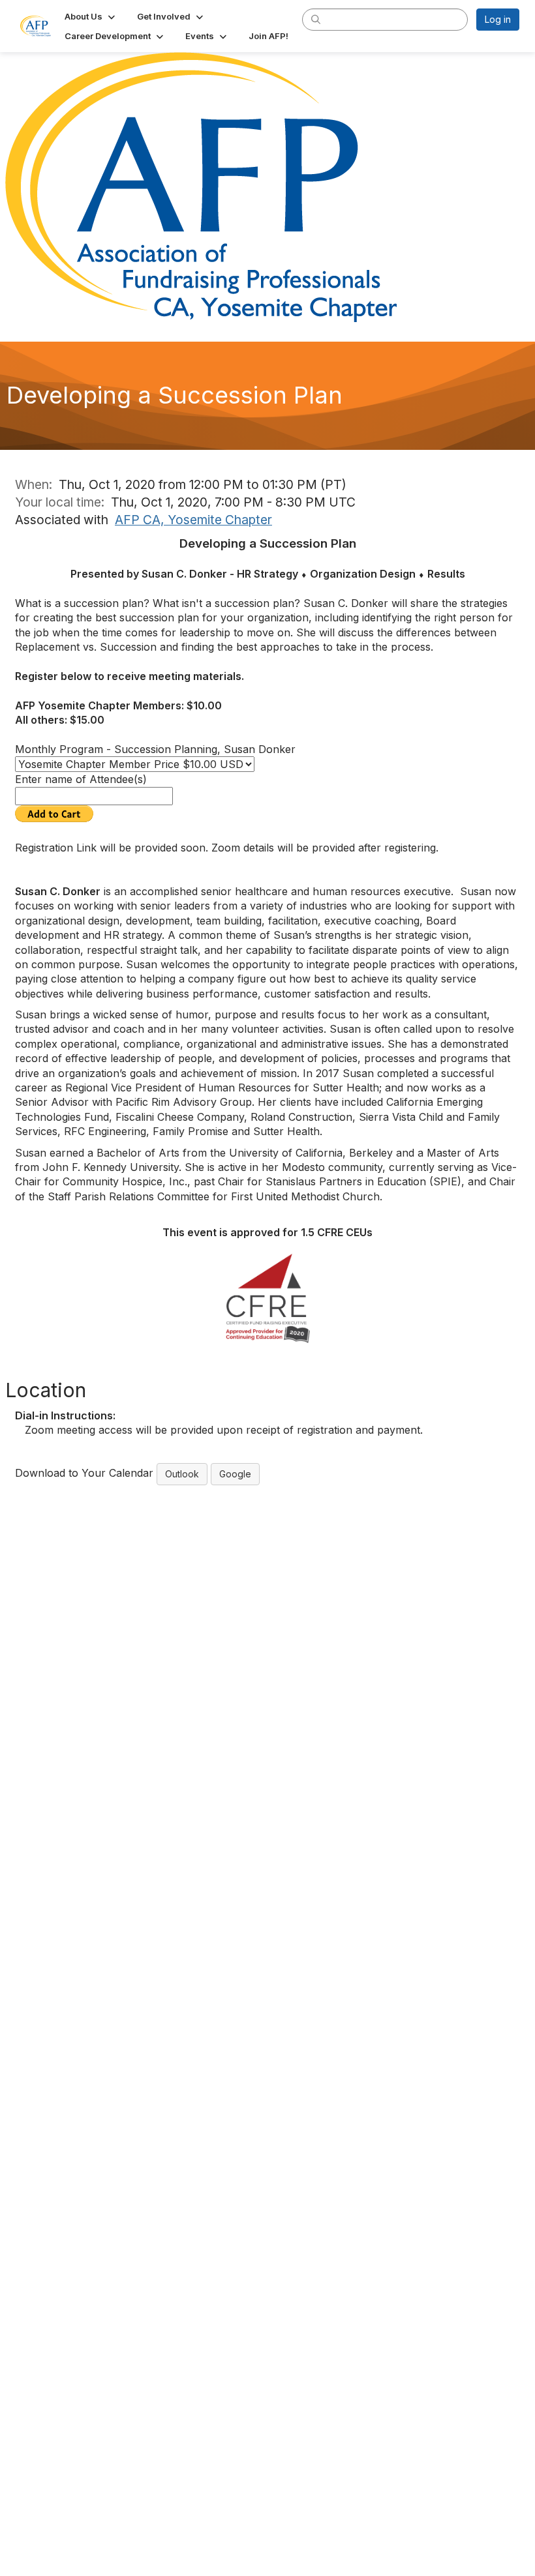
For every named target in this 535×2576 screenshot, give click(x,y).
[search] (316, 19)
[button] (91, 16)
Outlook (182, 1474)
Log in (498, 19)
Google (235, 1474)
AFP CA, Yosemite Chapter (193, 520)
